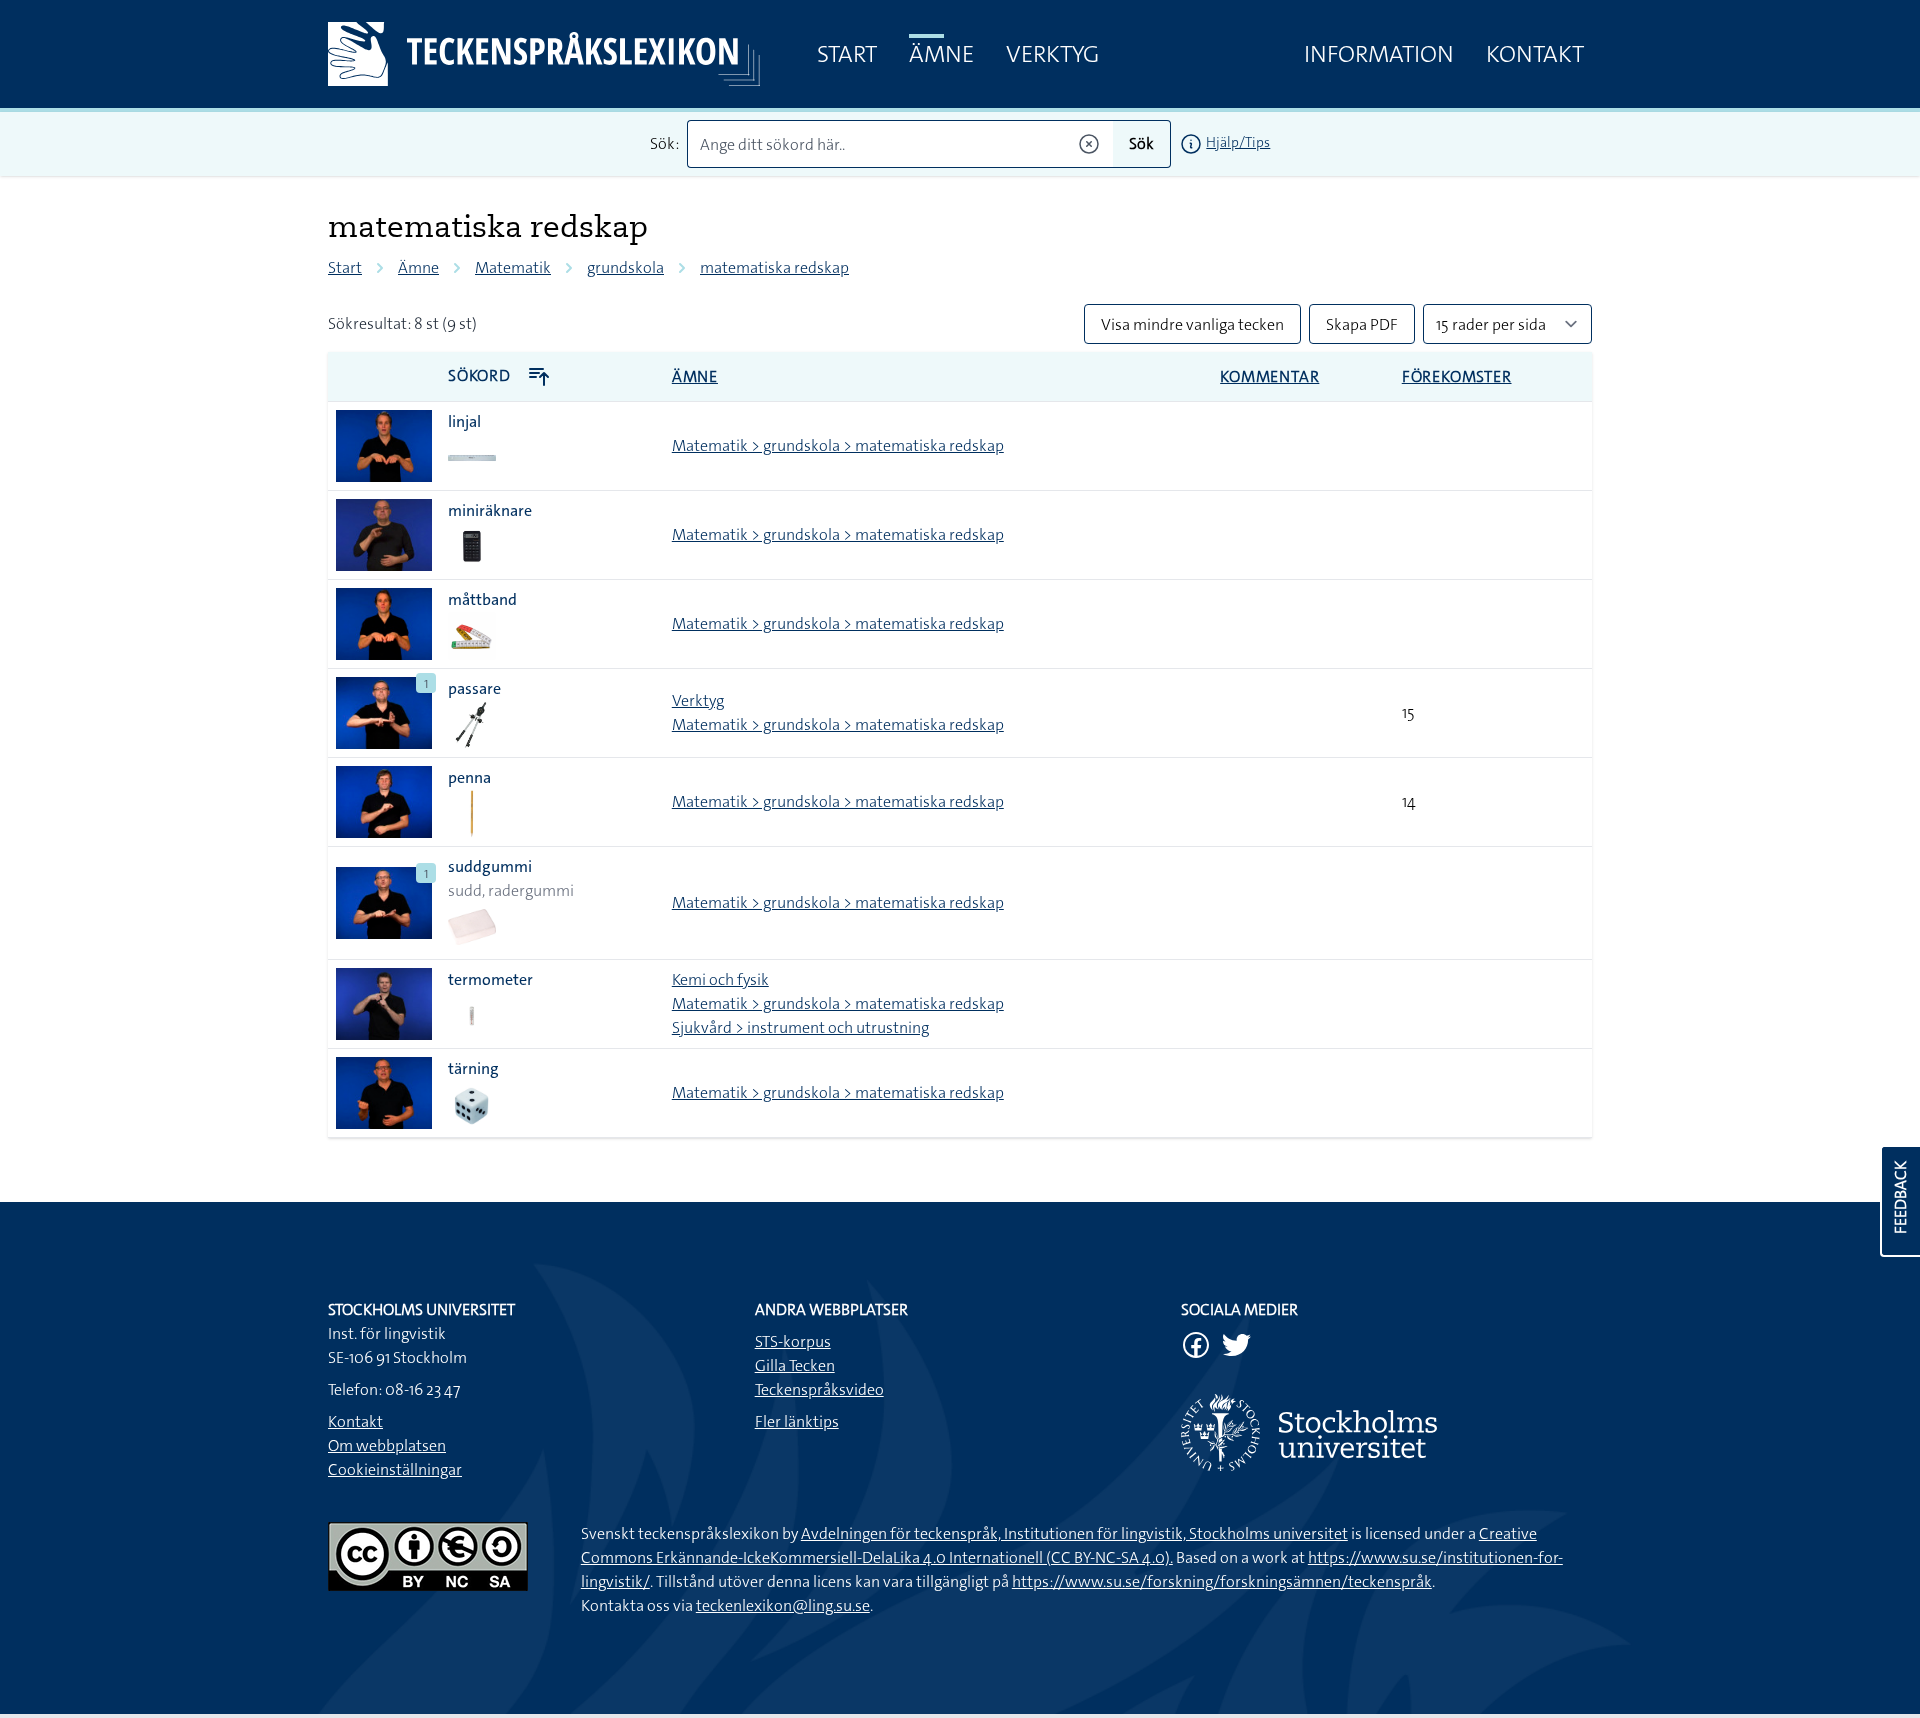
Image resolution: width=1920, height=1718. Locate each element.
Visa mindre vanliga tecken (1192, 324)
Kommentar (1269, 376)
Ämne (941, 54)
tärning (473, 1068)
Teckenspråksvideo (819, 1389)
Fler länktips (797, 1421)
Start (847, 54)
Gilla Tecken (795, 1365)
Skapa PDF (1362, 324)
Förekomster (1457, 376)
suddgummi (490, 866)
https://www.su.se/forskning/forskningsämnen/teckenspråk (1222, 1581)
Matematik (513, 267)
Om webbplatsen (387, 1445)
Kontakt (1535, 54)
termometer (490, 979)
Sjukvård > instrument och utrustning (800, 1027)
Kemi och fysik (720, 979)
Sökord (481, 375)
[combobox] (900, 144)
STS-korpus (793, 1341)
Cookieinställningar (395, 1469)
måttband (482, 599)
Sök (1141, 143)
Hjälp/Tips (1238, 142)
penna (469, 777)
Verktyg (1052, 54)
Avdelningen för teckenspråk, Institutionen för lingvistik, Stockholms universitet (1074, 1533)
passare (474, 688)
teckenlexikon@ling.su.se (783, 1605)
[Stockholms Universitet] (1386, 1432)
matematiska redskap (774, 267)
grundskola (625, 267)
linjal (464, 421)
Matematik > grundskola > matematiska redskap (838, 445)
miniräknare (490, 510)
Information (1379, 54)
